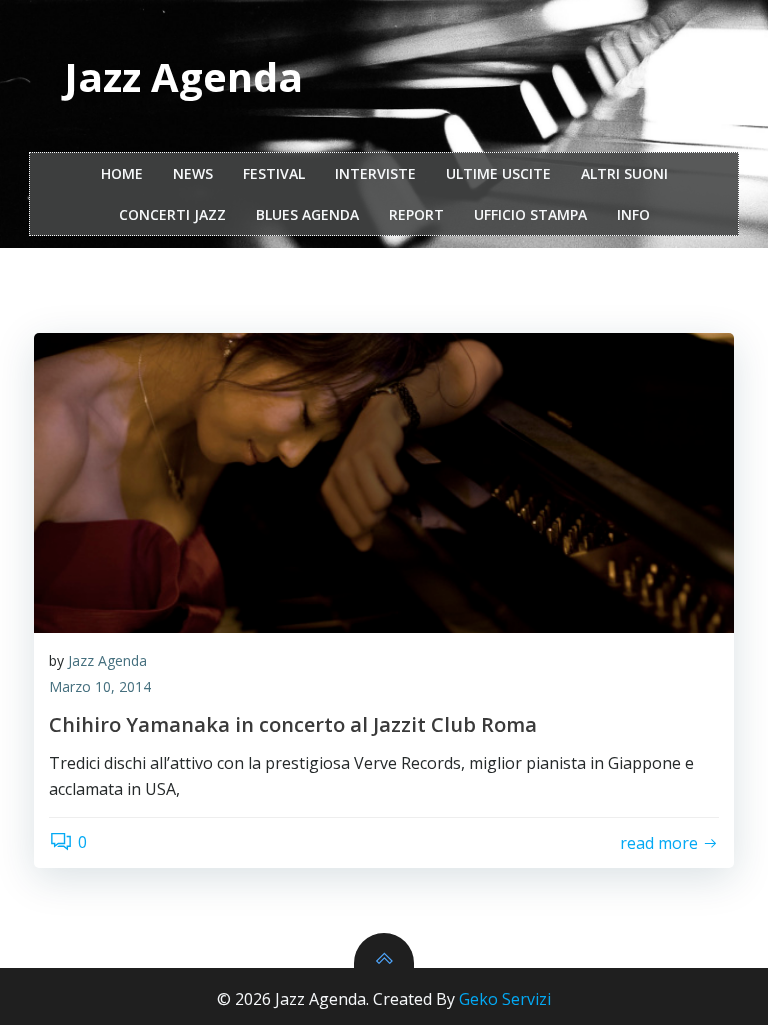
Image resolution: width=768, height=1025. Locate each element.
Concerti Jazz (172, 214)
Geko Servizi (505, 999)
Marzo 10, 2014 (100, 686)
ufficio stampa (530, 214)
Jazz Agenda (107, 660)
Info (633, 214)
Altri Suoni (624, 173)
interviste (375, 173)
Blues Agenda (307, 214)
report (416, 214)
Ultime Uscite (498, 173)
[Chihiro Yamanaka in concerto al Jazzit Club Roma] (384, 483)
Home (122, 173)
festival (274, 173)
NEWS (193, 173)
